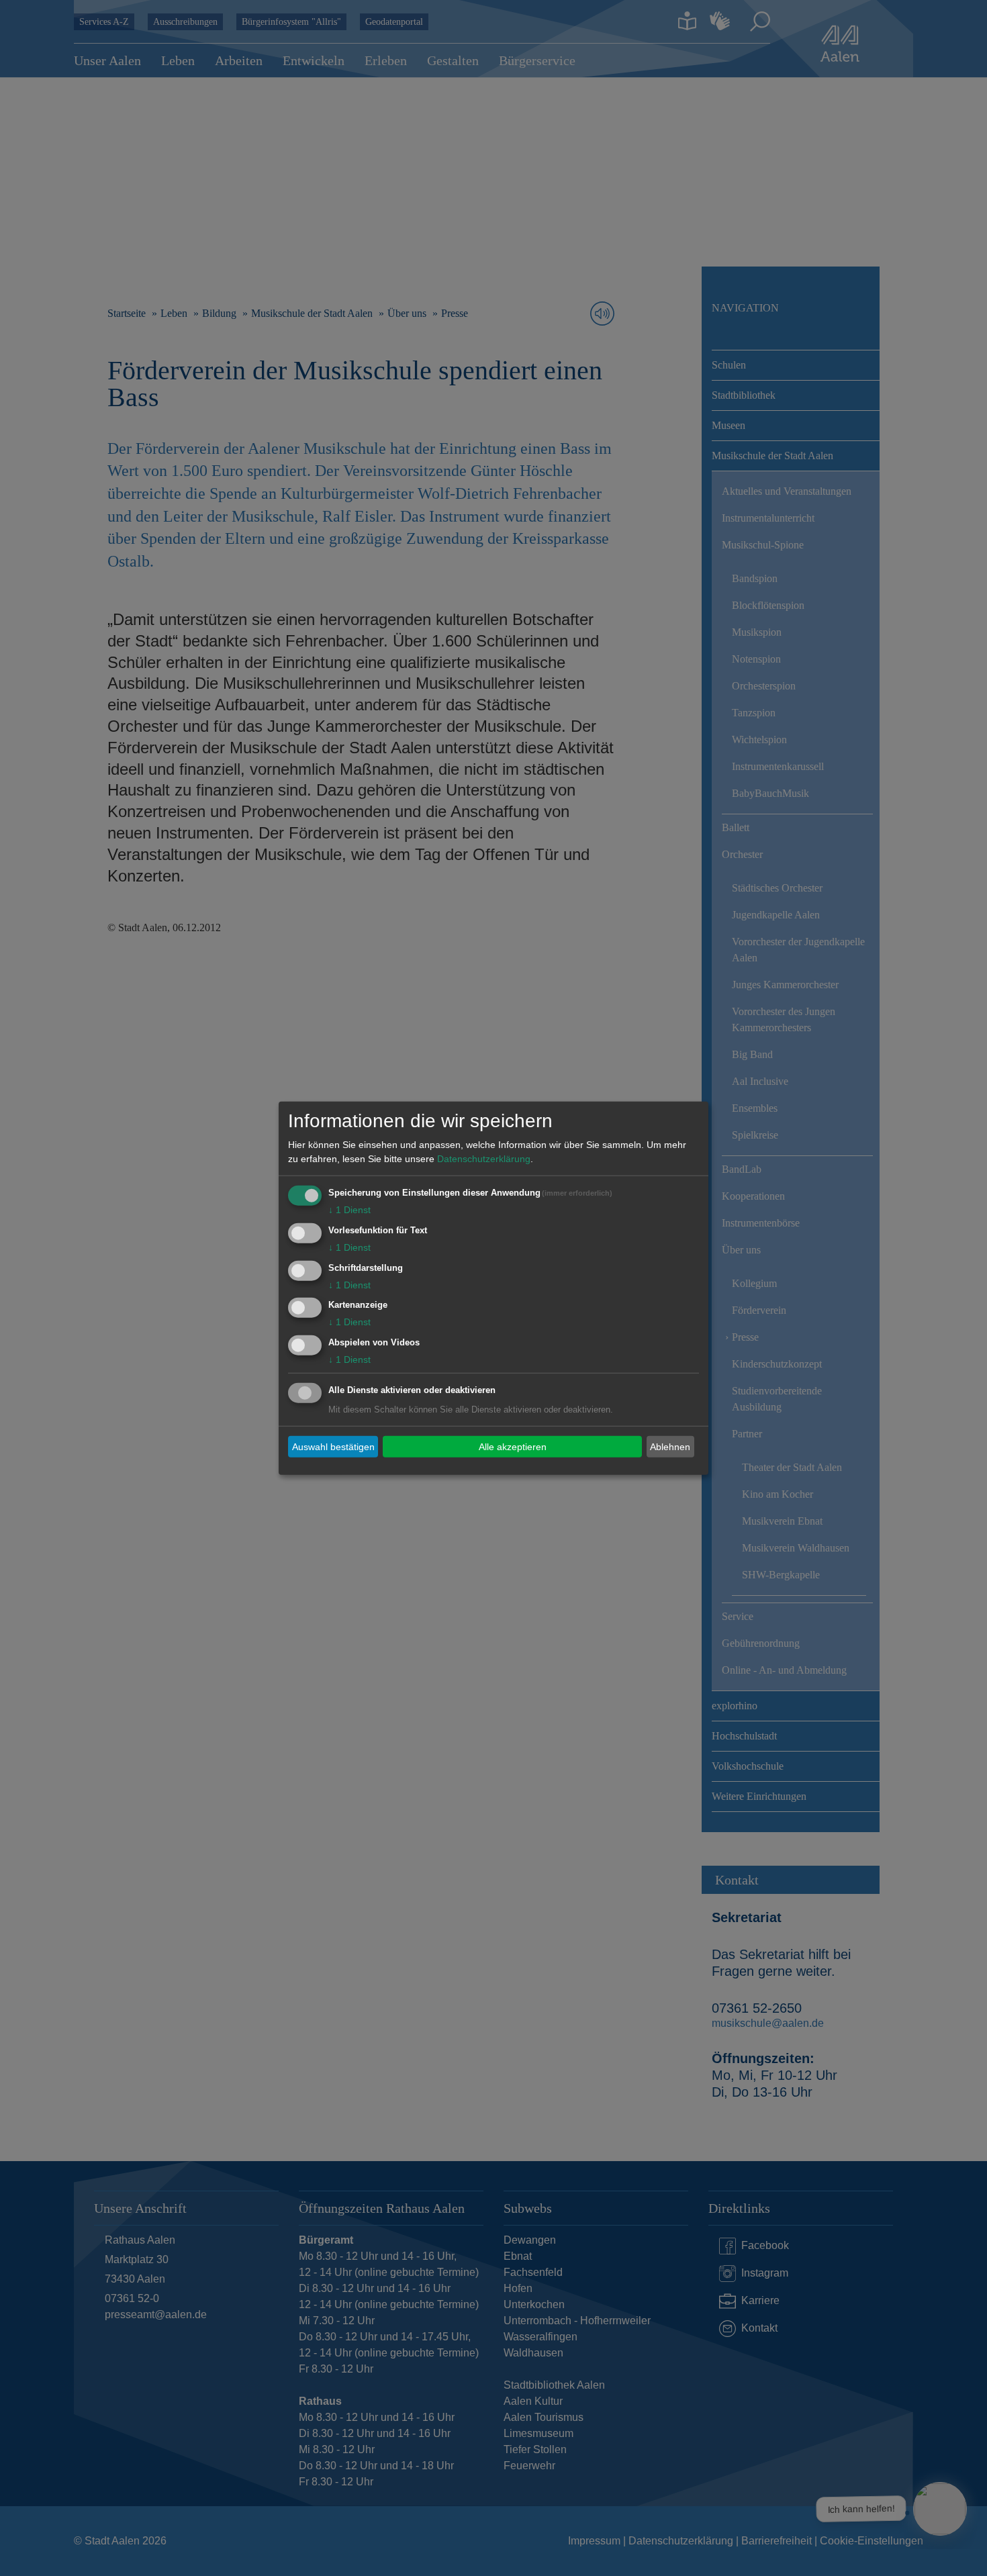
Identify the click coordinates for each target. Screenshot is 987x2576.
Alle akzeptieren (513, 1446)
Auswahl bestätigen (333, 1446)
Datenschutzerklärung (484, 1159)
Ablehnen (670, 1446)
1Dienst (349, 1210)
